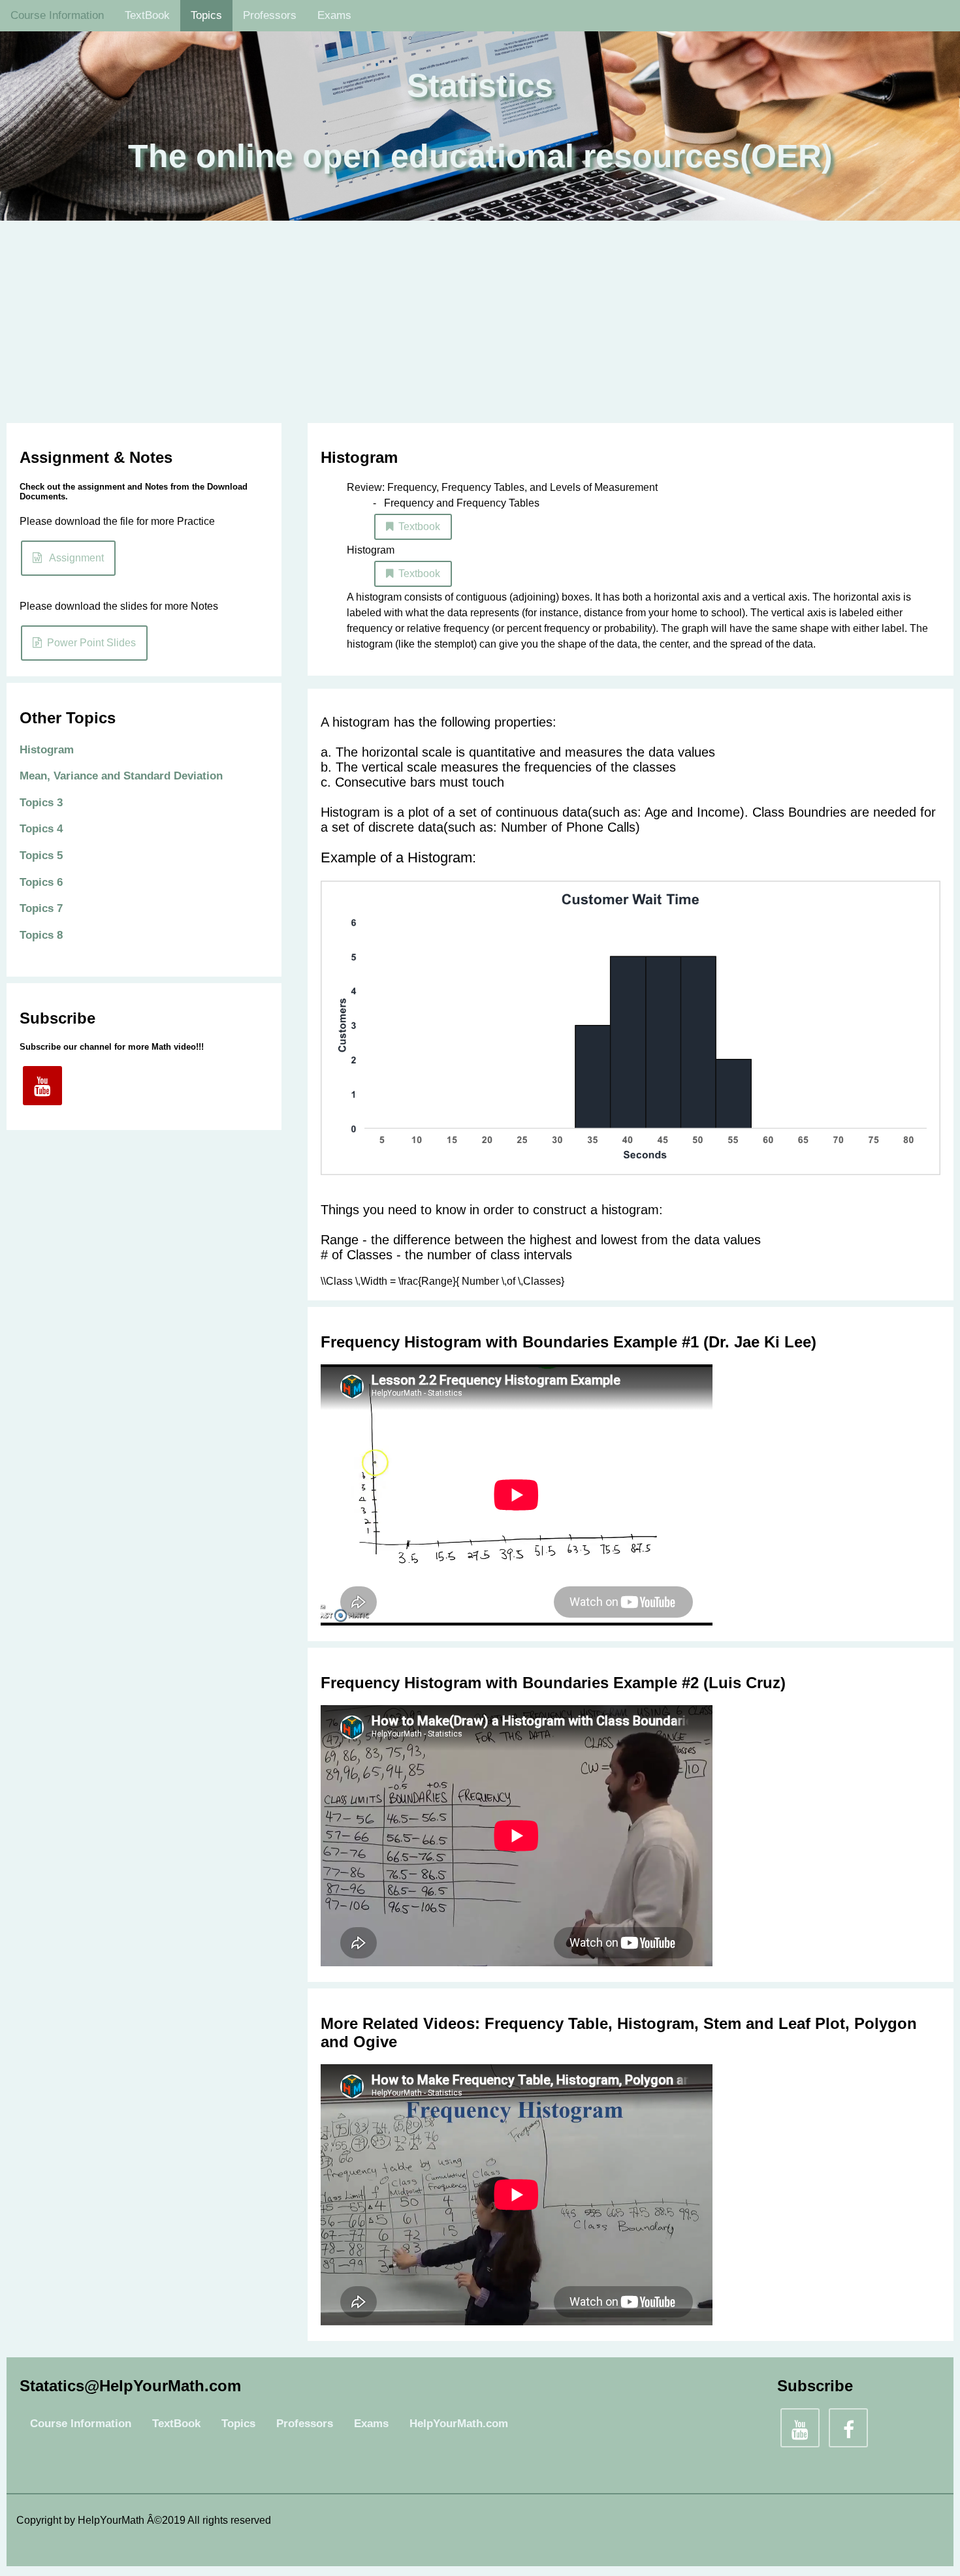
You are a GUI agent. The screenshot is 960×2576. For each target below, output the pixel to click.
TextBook (147, 15)
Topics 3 (41, 803)
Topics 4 (41, 829)
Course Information (57, 15)
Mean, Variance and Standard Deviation (121, 776)
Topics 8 (41, 935)
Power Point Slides (89, 643)
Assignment (73, 558)
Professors (270, 15)
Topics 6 (41, 882)
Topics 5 (41, 856)
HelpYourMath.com (459, 2424)
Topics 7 (41, 908)
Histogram (47, 750)
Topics (206, 15)
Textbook (417, 526)
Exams (334, 15)
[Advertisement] (480, 319)
